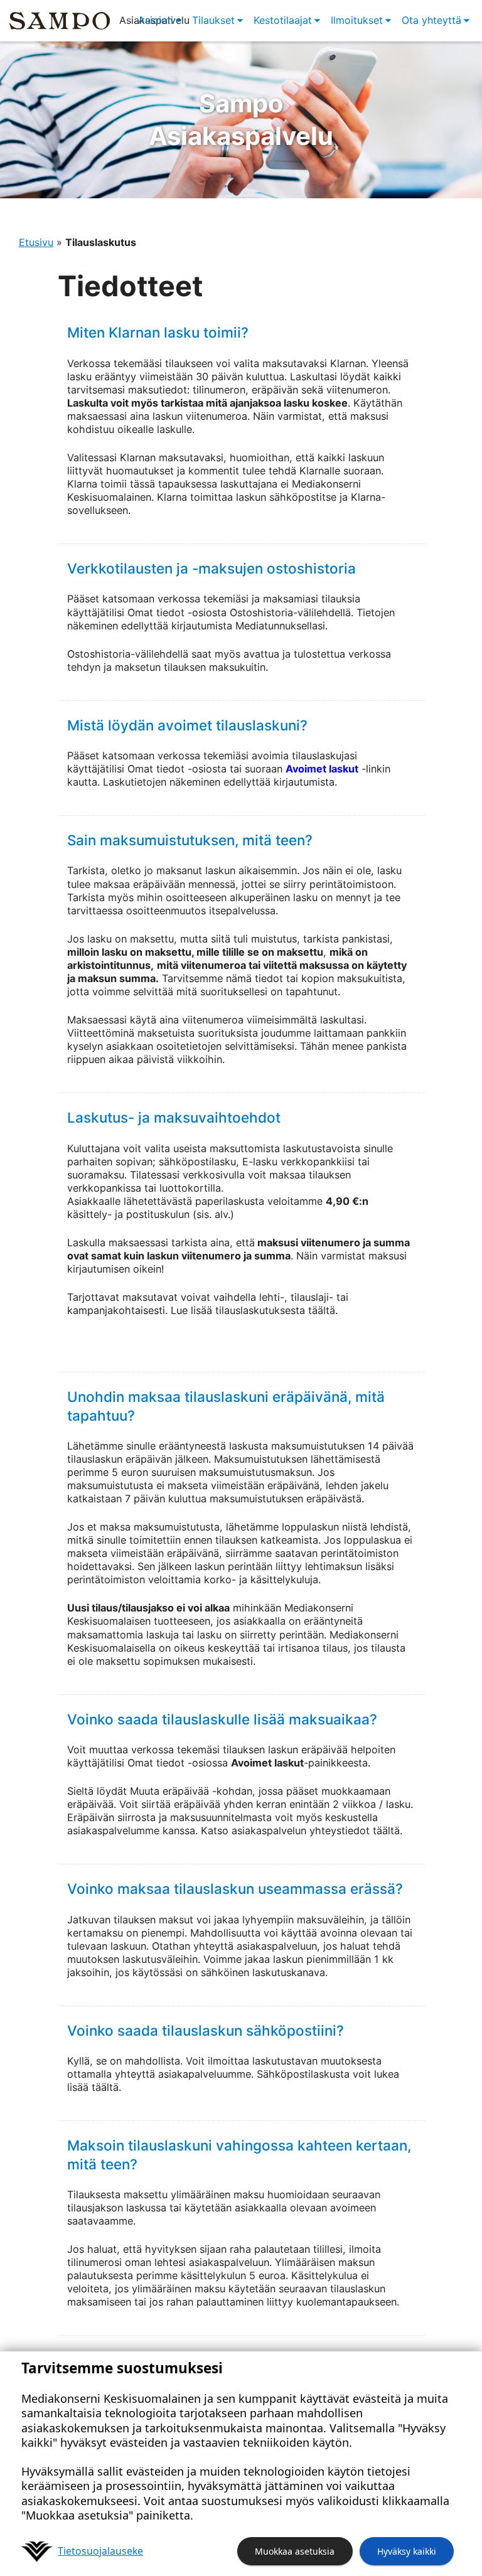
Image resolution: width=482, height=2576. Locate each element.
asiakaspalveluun (277, 1946)
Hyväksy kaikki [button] (407, 2551)
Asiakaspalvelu (241, 120)
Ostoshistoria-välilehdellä (290, 612)
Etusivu (36, 242)
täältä (386, 1830)
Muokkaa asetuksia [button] (295, 2551)
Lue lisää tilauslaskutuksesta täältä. (254, 1310)
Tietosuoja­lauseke (100, 2551)
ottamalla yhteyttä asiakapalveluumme (159, 2074)
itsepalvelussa (242, 911)
